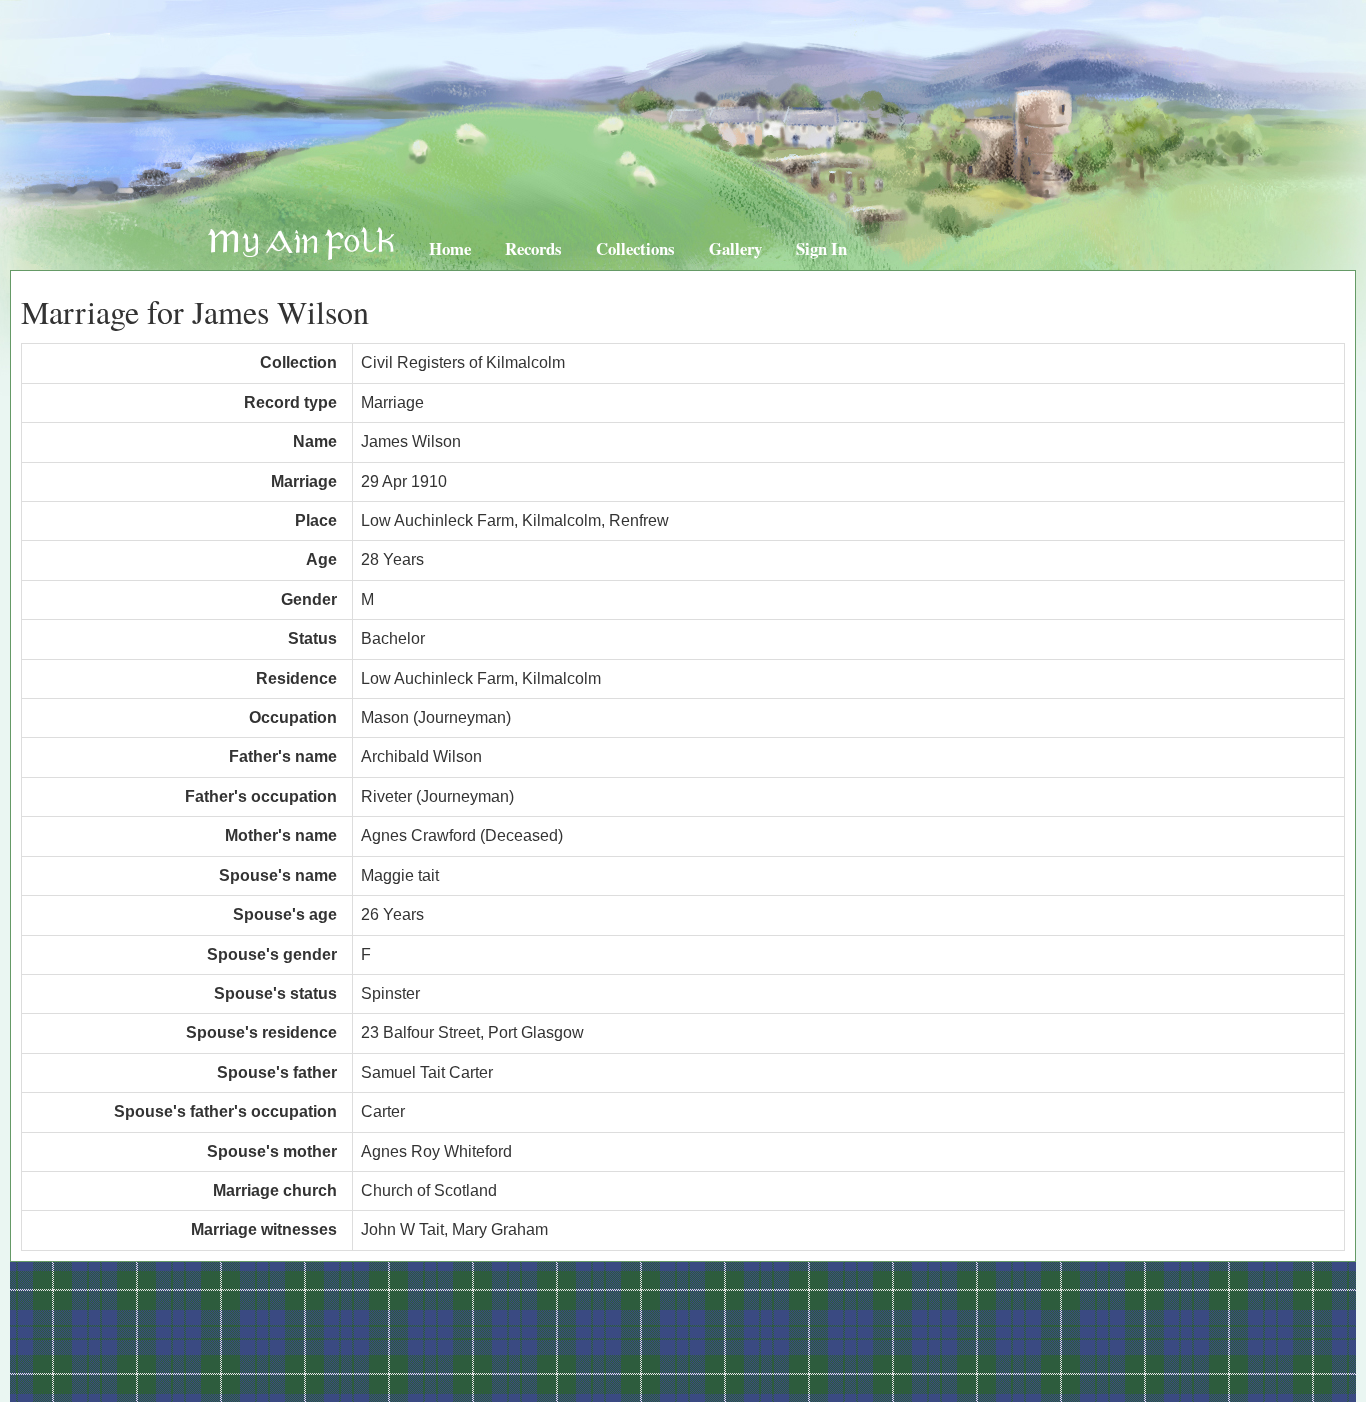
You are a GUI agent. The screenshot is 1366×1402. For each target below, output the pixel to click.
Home (450, 248)
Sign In (821, 248)
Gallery (735, 248)
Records (533, 248)
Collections (635, 248)
